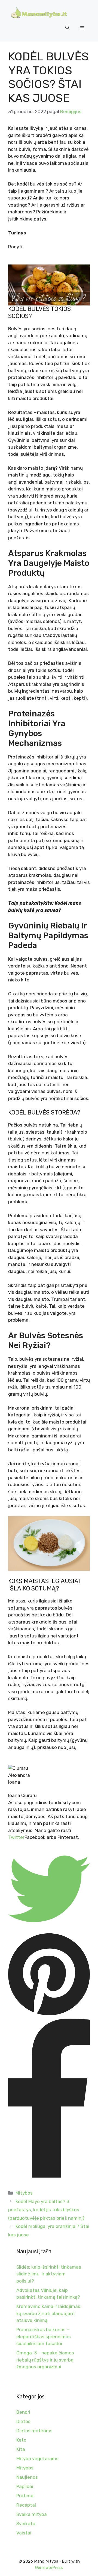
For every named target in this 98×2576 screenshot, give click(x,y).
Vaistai (24, 2533)
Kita (21, 2449)
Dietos (23, 2421)
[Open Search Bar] (67, 28)
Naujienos (27, 2477)
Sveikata (26, 2524)
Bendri (23, 2412)
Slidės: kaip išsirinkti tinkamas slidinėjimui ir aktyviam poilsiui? (49, 2274)
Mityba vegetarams (37, 2459)
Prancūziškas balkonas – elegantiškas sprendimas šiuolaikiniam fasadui (44, 2337)
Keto (21, 2440)
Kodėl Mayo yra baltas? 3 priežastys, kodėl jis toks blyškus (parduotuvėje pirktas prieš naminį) (46, 2210)
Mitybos (24, 2193)
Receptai (26, 2505)
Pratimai (25, 2496)
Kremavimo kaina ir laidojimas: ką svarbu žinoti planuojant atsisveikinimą (49, 2313)
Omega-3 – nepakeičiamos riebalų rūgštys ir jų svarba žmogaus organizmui (45, 2360)
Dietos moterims (34, 2431)
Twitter (16, 1837)
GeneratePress (49, 2568)
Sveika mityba (32, 2514)
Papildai (25, 2486)
